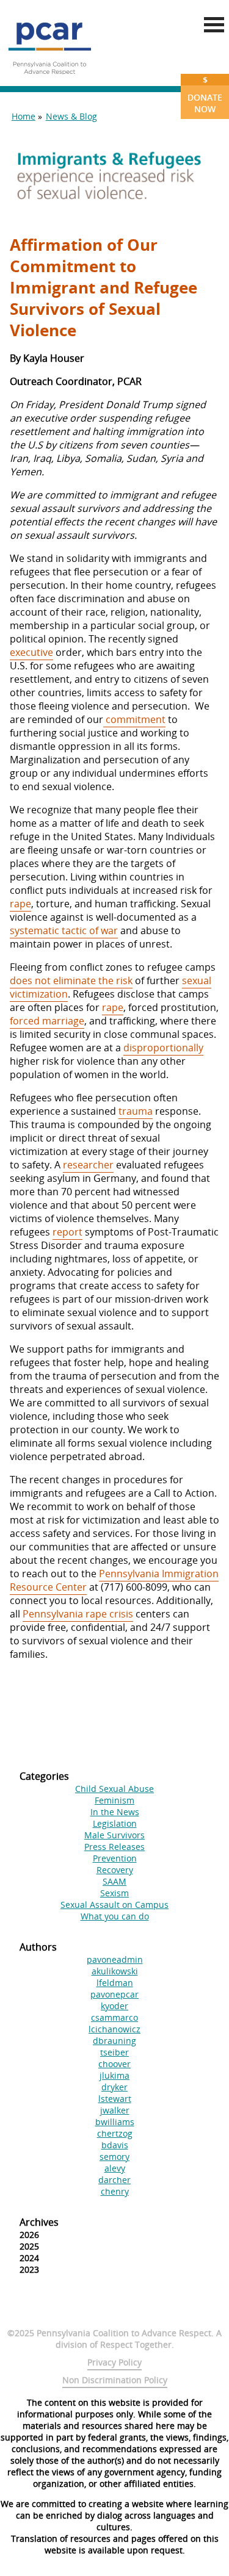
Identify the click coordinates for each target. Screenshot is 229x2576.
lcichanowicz (114, 2029)
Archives (39, 2222)
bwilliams (115, 2122)
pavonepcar (114, 1994)
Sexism (114, 1893)
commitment (134, 719)
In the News (115, 1812)
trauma (136, 1111)
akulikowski (115, 1971)
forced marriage (47, 1021)
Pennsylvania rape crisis (78, 1614)
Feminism (114, 1800)
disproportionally (163, 1048)
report (67, 1232)
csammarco (114, 2017)
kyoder (114, 2006)
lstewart (115, 2099)
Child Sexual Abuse (114, 1789)
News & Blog (71, 116)
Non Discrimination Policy (115, 2380)
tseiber (114, 2052)
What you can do (115, 1916)
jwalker (115, 2110)
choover (114, 2064)
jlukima (114, 2075)
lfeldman (115, 1983)
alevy (115, 2168)
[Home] (49, 79)
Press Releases (114, 1847)
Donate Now (205, 94)
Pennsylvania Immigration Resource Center (114, 1580)
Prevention (115, 1858)
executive (31, 652)
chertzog (115, 2133)
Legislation (115, 1823)
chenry (115, 2191)
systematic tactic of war (64, 930)
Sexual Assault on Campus (114, 1905)
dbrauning (114, 2041)
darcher (114, 2180)
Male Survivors (114, 1835)
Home (24, 116)
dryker (114, 2087)
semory (114, 2157)
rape (20, 904)
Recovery (115, 1870)
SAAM (114, 1881)
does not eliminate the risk (71, 980)
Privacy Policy (114, 2362)
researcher (88, 1165)
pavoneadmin (115, 1959)
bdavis (115, 2145)
